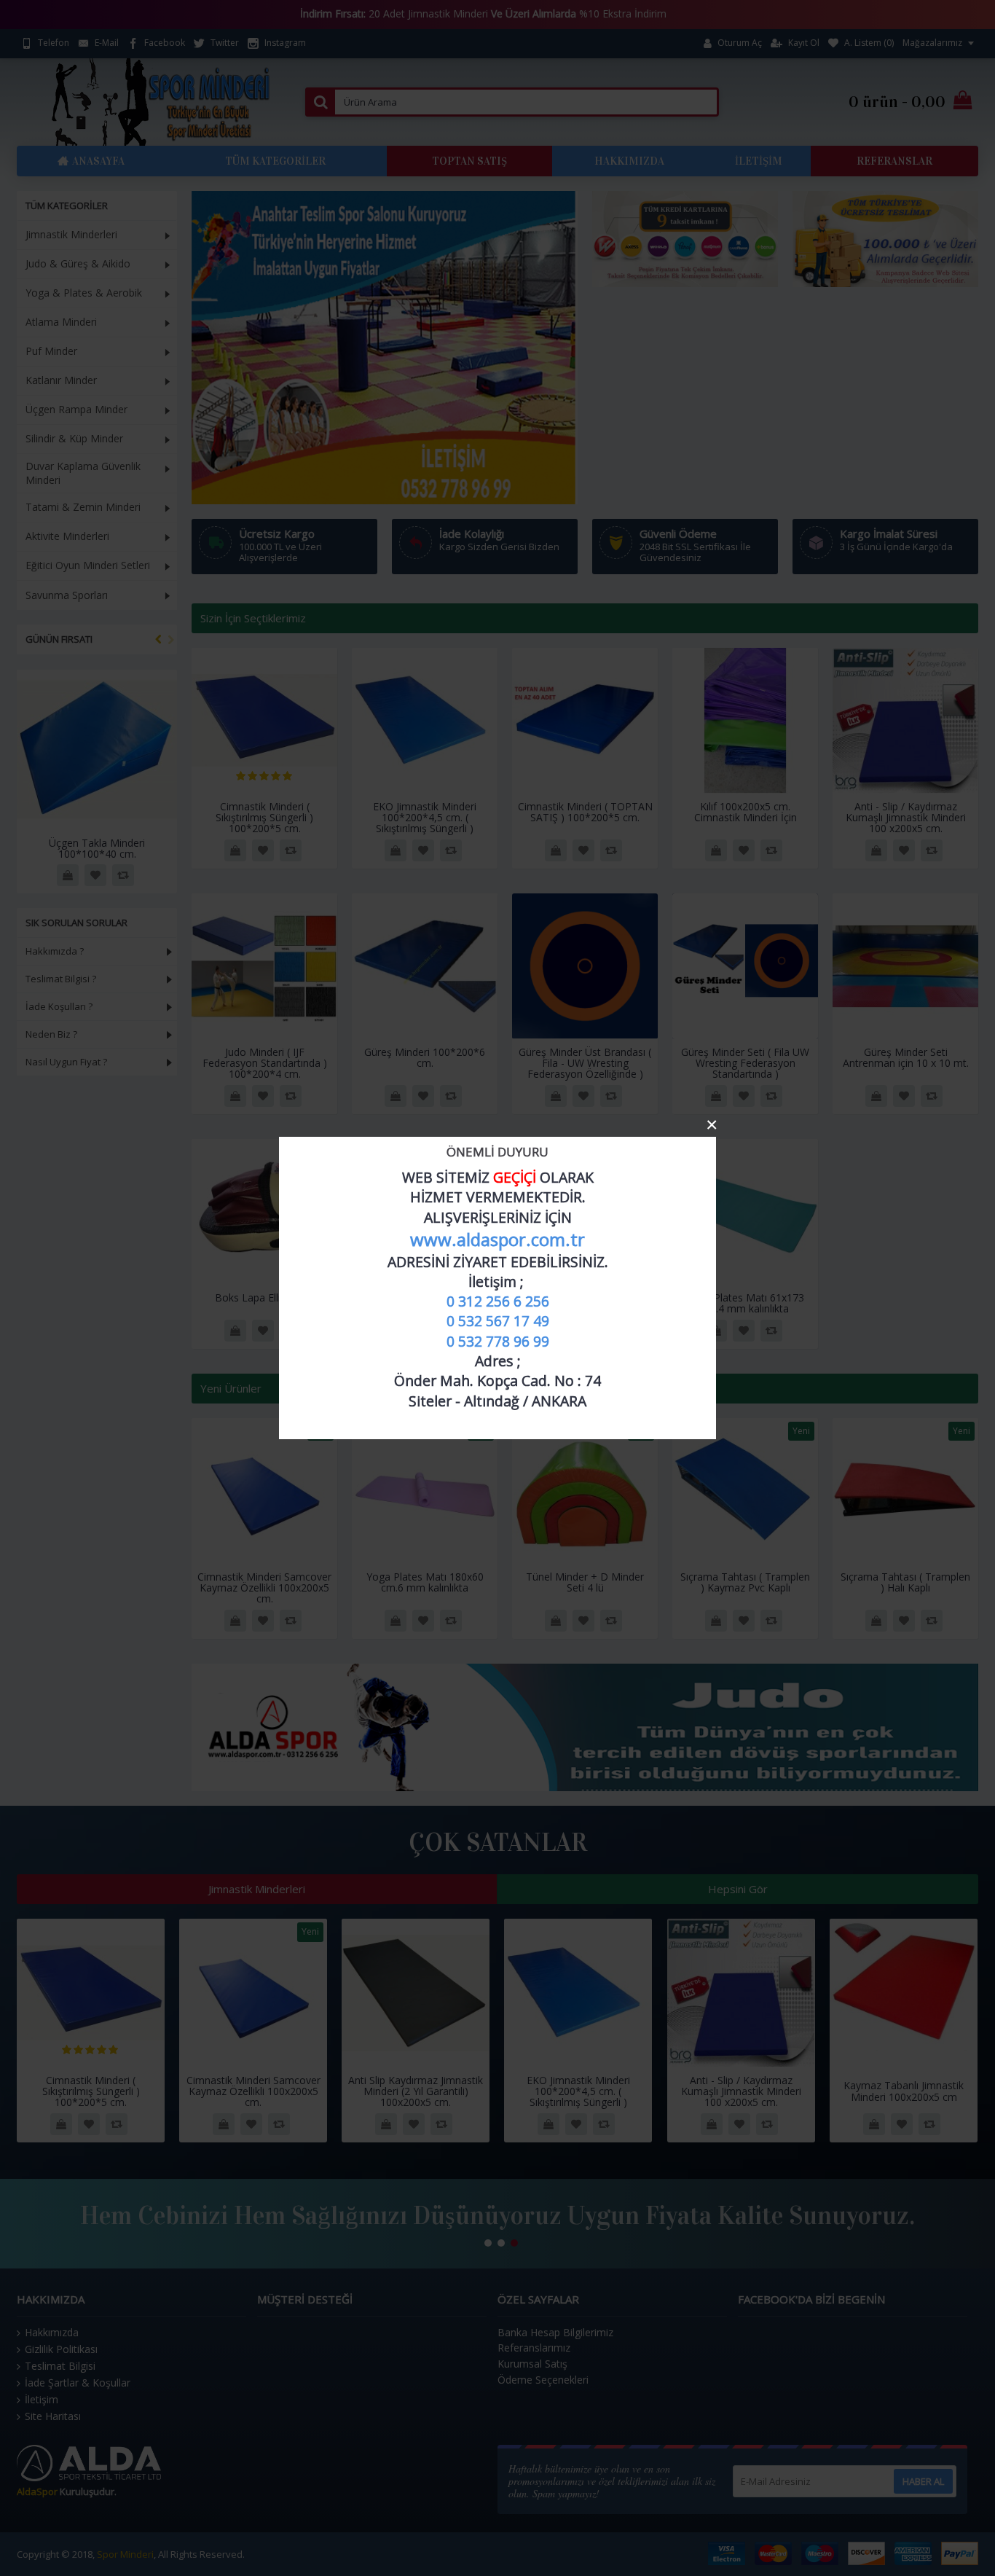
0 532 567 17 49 (498, 1321)
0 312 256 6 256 (498, 1301)
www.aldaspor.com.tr (497, 1239)
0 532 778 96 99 (498, 1341)
